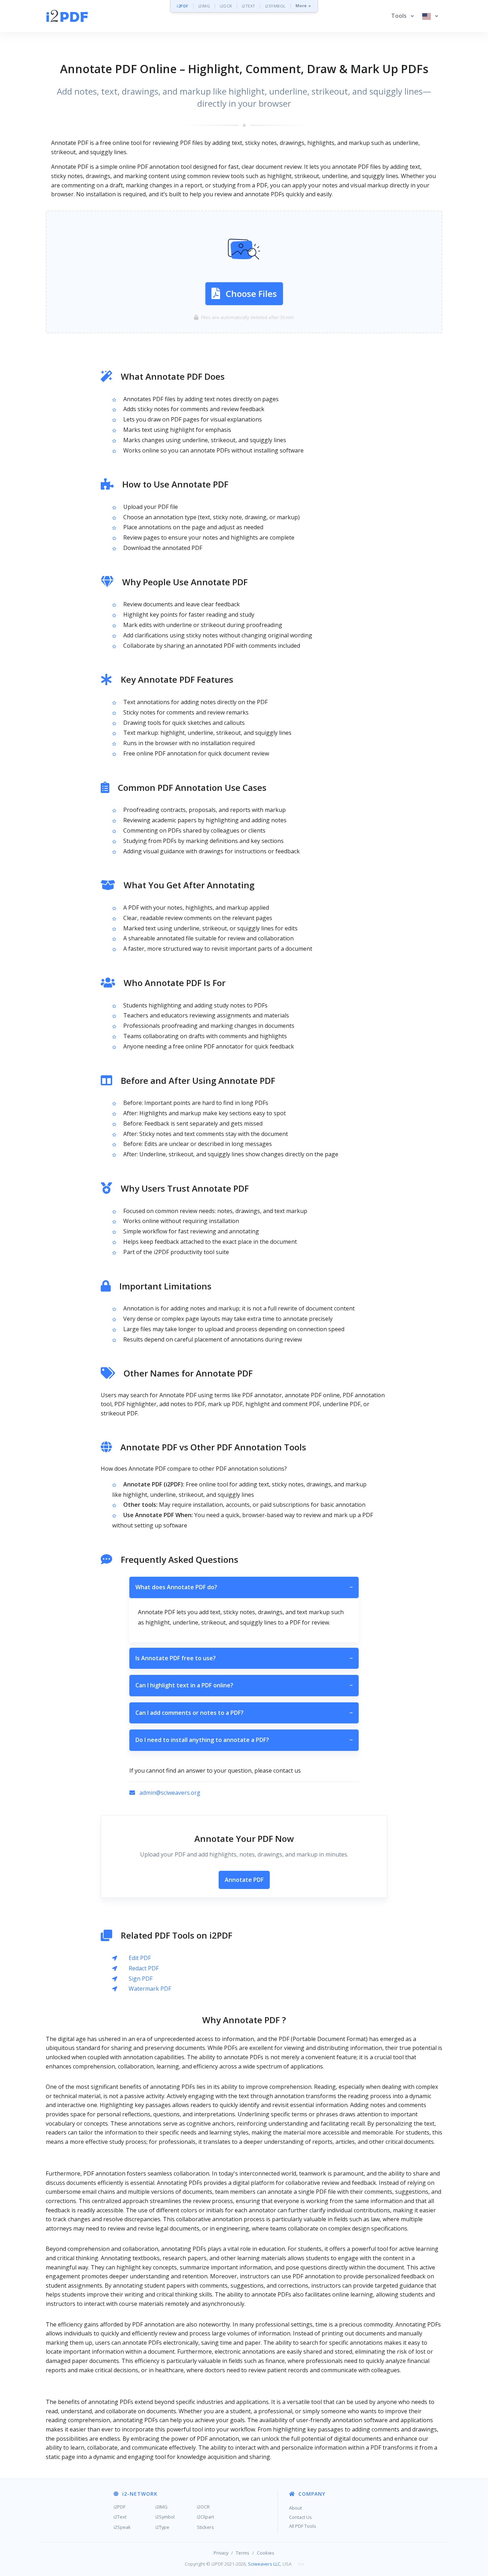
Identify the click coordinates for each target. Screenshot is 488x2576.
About (295, 2508)
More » (303, 6)
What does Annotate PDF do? (244, 1587)
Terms (243, 2553)
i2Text (120, 2517)
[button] (402, 16)
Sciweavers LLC (264, 2564)
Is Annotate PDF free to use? (244, 1658)
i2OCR (226, 6)
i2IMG (204, 6)
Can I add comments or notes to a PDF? (244, 1713)
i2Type (162, 2527)
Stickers (205, 2527)
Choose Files (251, 294)
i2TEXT (249, 6)
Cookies (266, 2553)
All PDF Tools (303, 2526)
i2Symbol (165, 2517)
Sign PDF (141, 1979)
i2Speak (122, 2527)
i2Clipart (205, 2517)
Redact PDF (144, 1968)
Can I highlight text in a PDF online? (244, 1685)
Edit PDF (140, 1958)
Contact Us (300, 2517)
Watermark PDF (150, 1989)
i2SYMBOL (275, 6)
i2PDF (183, 6)
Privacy (221, 2553)
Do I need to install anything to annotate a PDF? (244, 1740)
